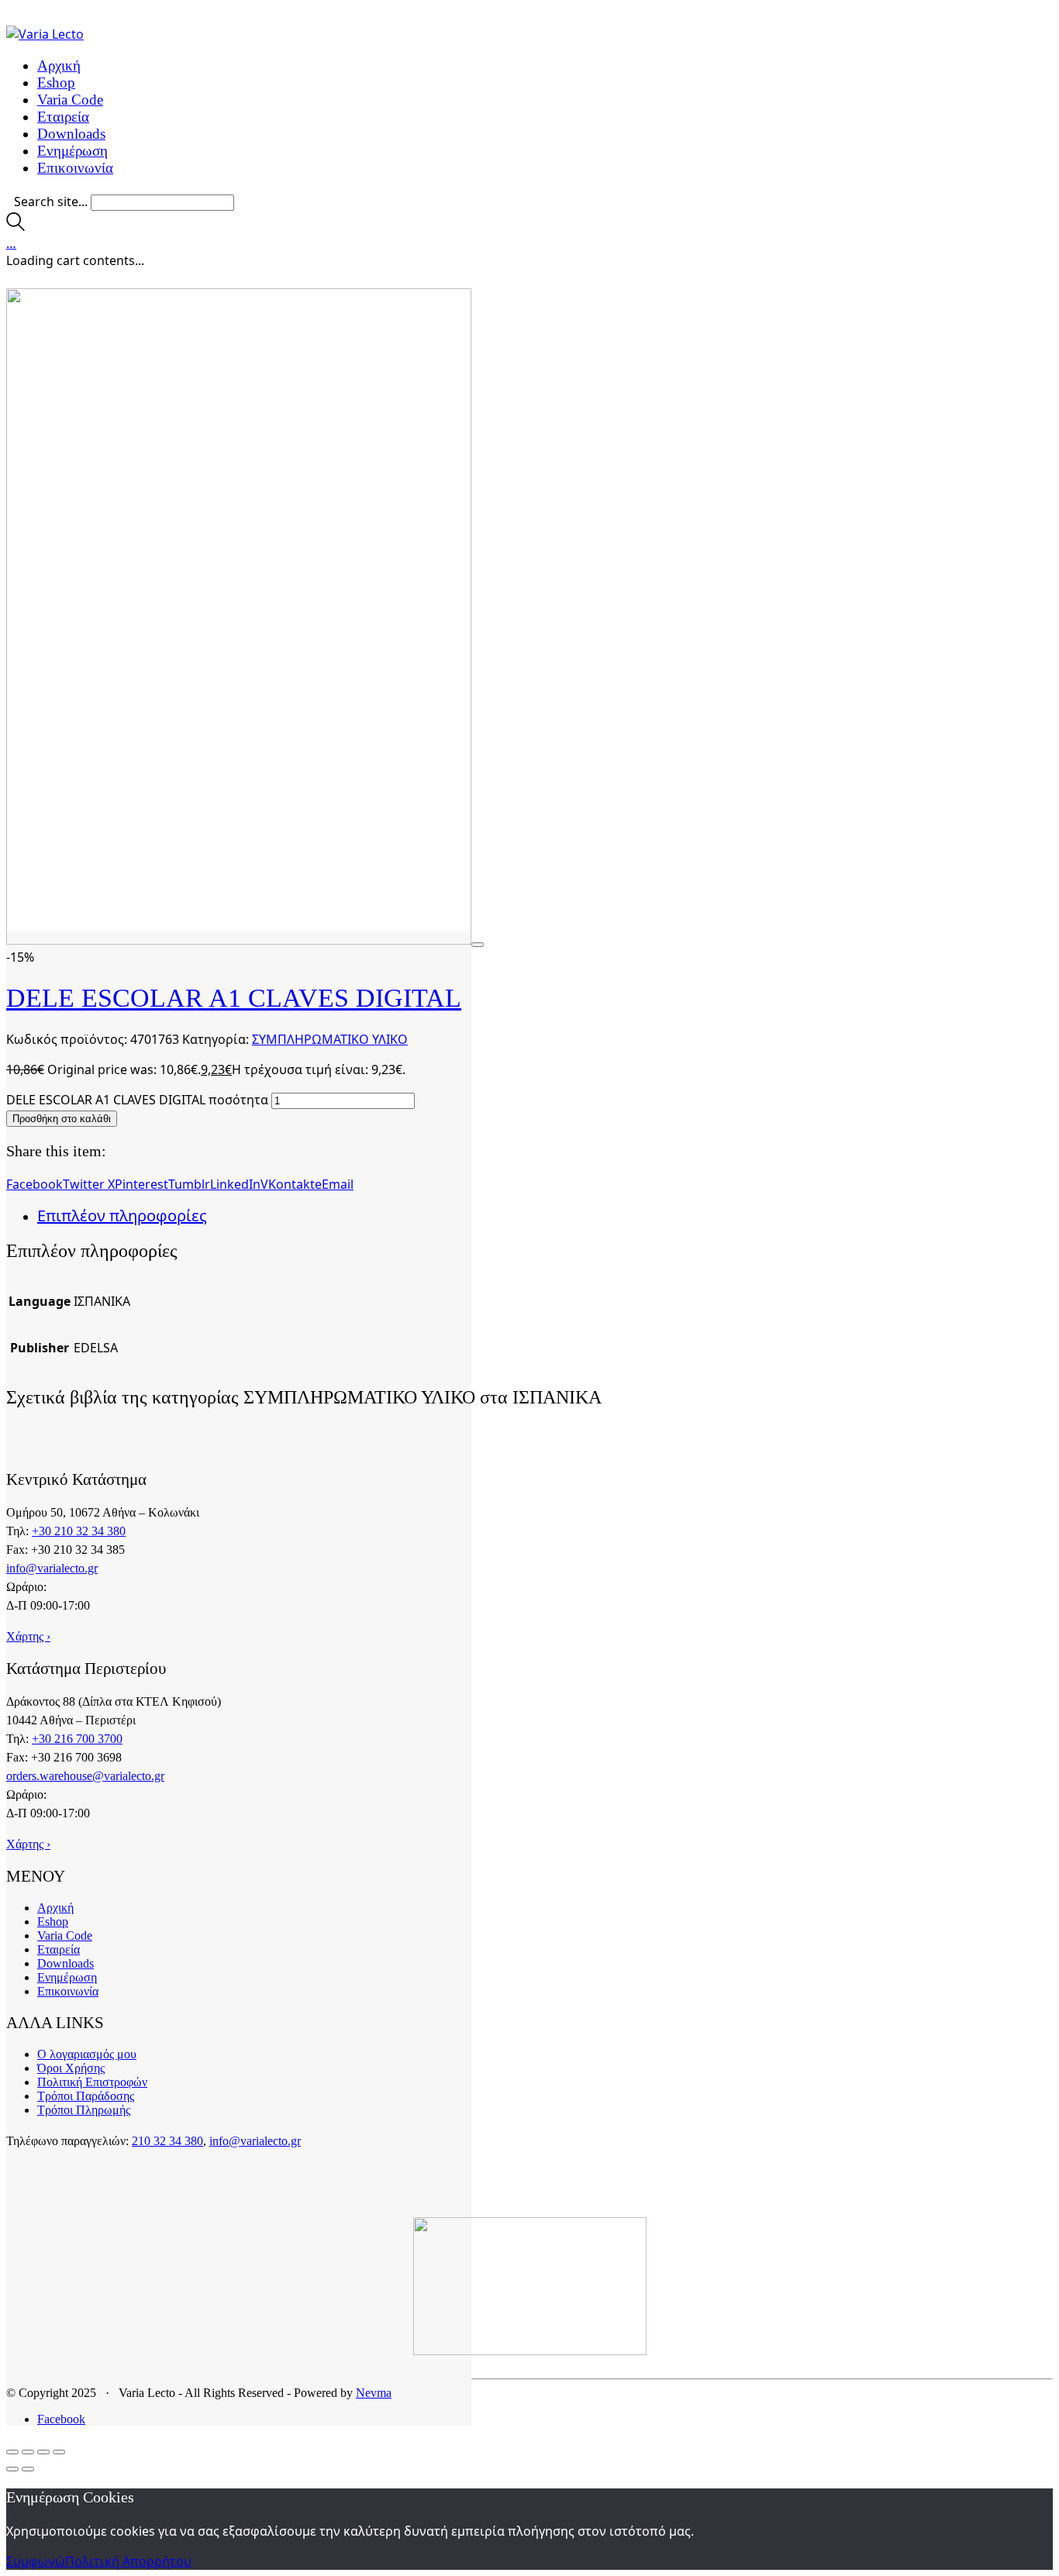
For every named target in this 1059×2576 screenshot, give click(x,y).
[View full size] (478, 945)
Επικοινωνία (68, 1991)
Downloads (66, 1963)
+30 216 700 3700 (77, 1739)
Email (338, 1184)
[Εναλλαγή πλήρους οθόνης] (28, 2452)
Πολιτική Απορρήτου (128, 2561)
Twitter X (89, 1184)
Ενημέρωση (67, 1977)
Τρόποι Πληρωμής (84, 2110)
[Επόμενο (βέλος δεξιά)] (28, 2469)
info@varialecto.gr (52, 1568)
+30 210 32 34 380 (79, 1531)
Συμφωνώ (36, 2561)
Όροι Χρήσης (71, 2068)
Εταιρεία (59, 1949)
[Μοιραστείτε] (43, 2452)
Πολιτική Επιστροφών (92, 2082)
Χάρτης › (28, 1636)
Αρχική (55, 1908)
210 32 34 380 (167, 2141)
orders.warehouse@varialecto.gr (85, 1776)
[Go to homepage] (45, 34)
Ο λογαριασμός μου (87, 2054)
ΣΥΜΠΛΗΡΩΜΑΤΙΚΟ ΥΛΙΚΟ (330, 1039)
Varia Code (65, 1935)
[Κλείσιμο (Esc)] (59, 2452)
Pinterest (141, 1184)
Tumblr (189, 1184)
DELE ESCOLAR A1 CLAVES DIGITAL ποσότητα (137, 1100)
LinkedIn (235, 1184)
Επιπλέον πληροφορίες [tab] (122, 1216)
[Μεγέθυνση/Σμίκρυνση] (12, 2452)
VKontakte (291, 1184)
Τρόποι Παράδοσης (86, 2096)
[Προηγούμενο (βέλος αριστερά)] (12, 2469)
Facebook (34, 1184)
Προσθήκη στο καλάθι (62, 1119)
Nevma (374, 2393)
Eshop (53, 1922)
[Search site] (16, 226)
